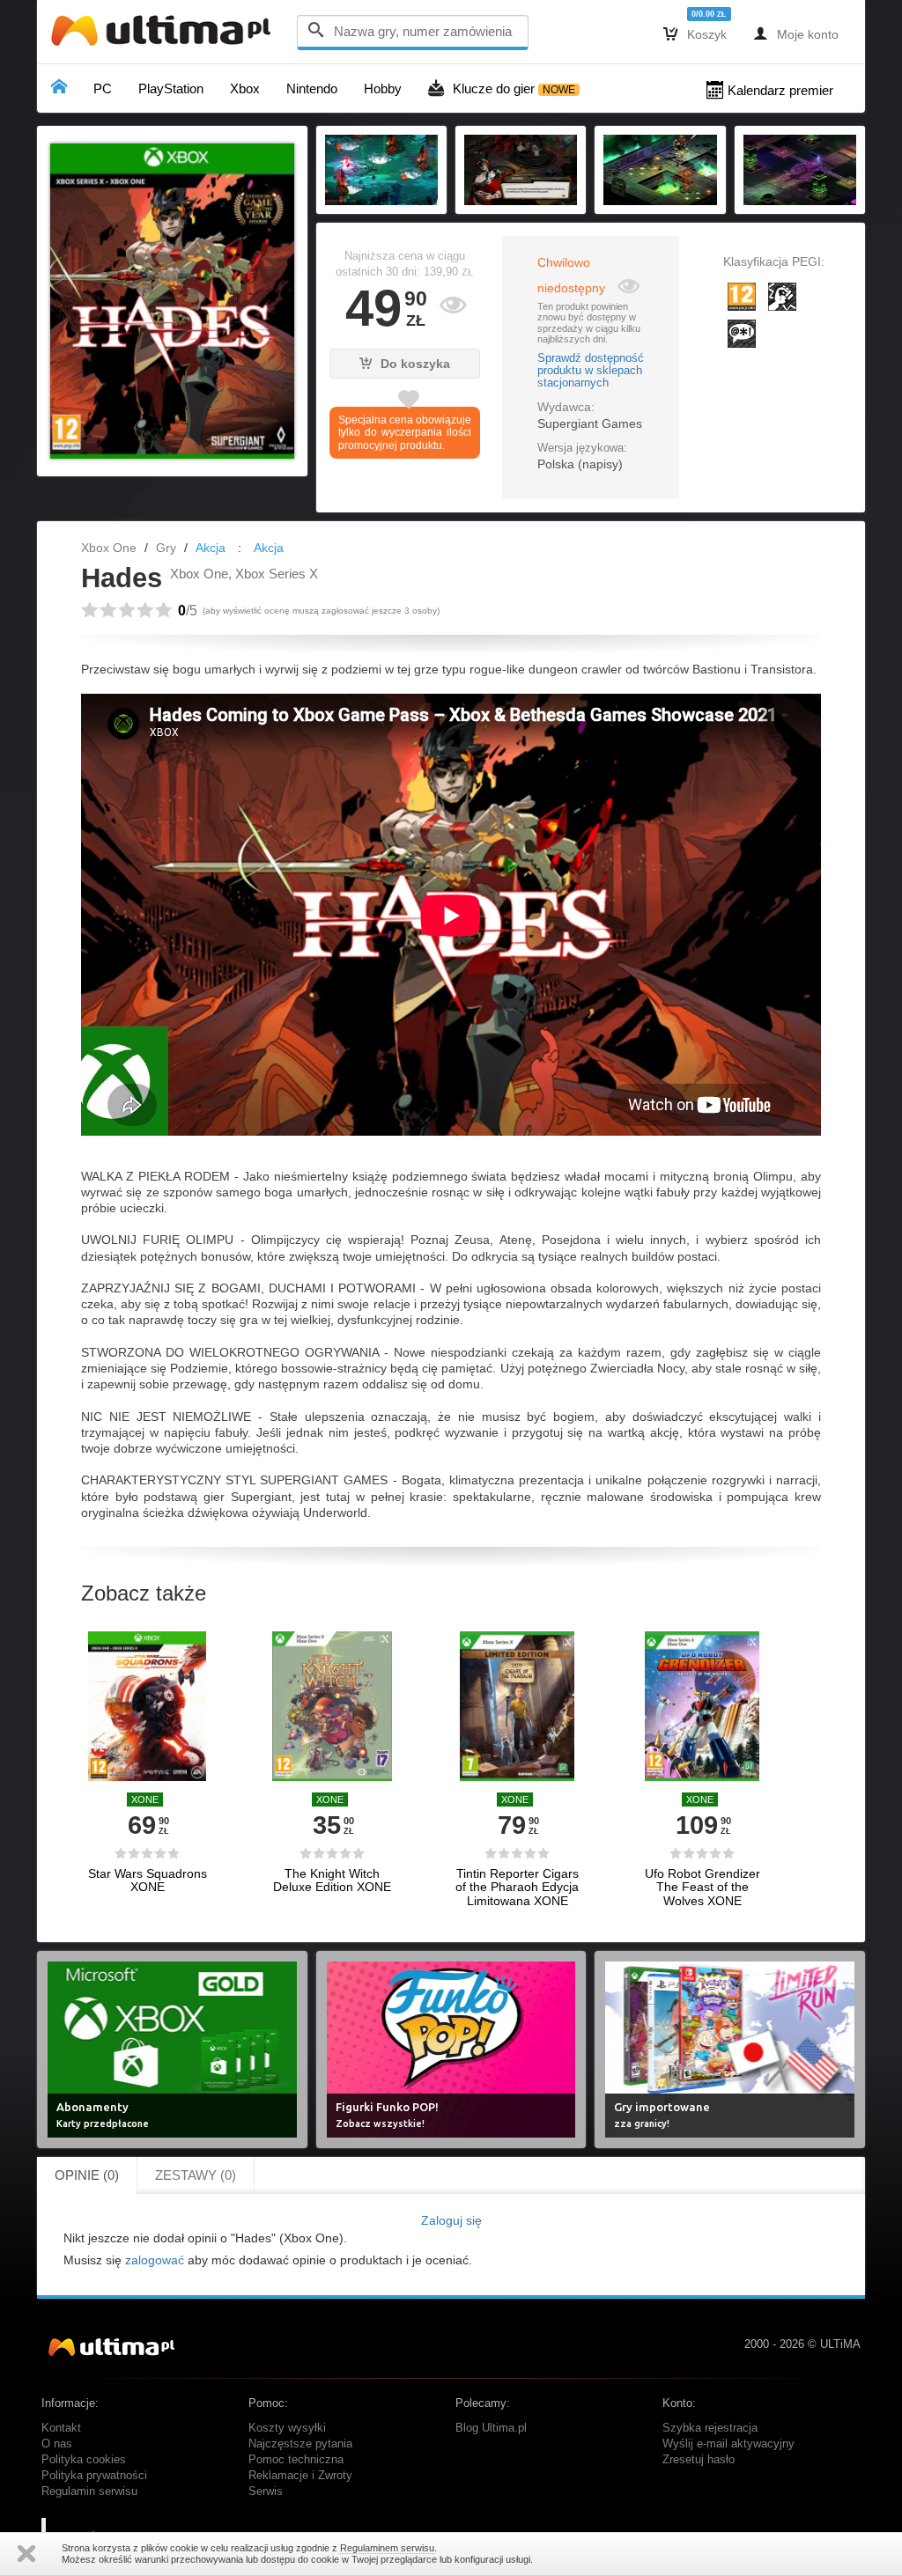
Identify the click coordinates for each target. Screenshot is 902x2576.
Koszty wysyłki (287, 2428)
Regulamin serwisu (89, 2491)
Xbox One (109, 548)
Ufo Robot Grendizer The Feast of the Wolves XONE (702, 1888)
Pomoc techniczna (296, 2460)
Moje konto (796, 33)
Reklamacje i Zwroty (300, 2476)
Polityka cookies (84, 2460)
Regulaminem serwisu (387, 2548)
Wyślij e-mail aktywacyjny (728, 2444)
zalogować (155, 2260)
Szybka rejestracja (710, 2428)
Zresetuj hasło (699, 2460)
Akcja (211, 548)
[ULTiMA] (165, 35)
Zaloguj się (451, 2220)
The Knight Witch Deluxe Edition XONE (332, 1880)
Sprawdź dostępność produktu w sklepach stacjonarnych (591, 371)
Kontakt (61, 2428)
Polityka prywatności (94, 2476)
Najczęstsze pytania (300, 2444)
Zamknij (26, 2554)
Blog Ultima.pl (491, 2428)
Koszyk (695, 33)
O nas (57, 2444)
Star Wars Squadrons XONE (148, 1880)
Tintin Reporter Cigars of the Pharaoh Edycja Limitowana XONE (517, 1888)
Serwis (266, 2491)
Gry (166, 548)
